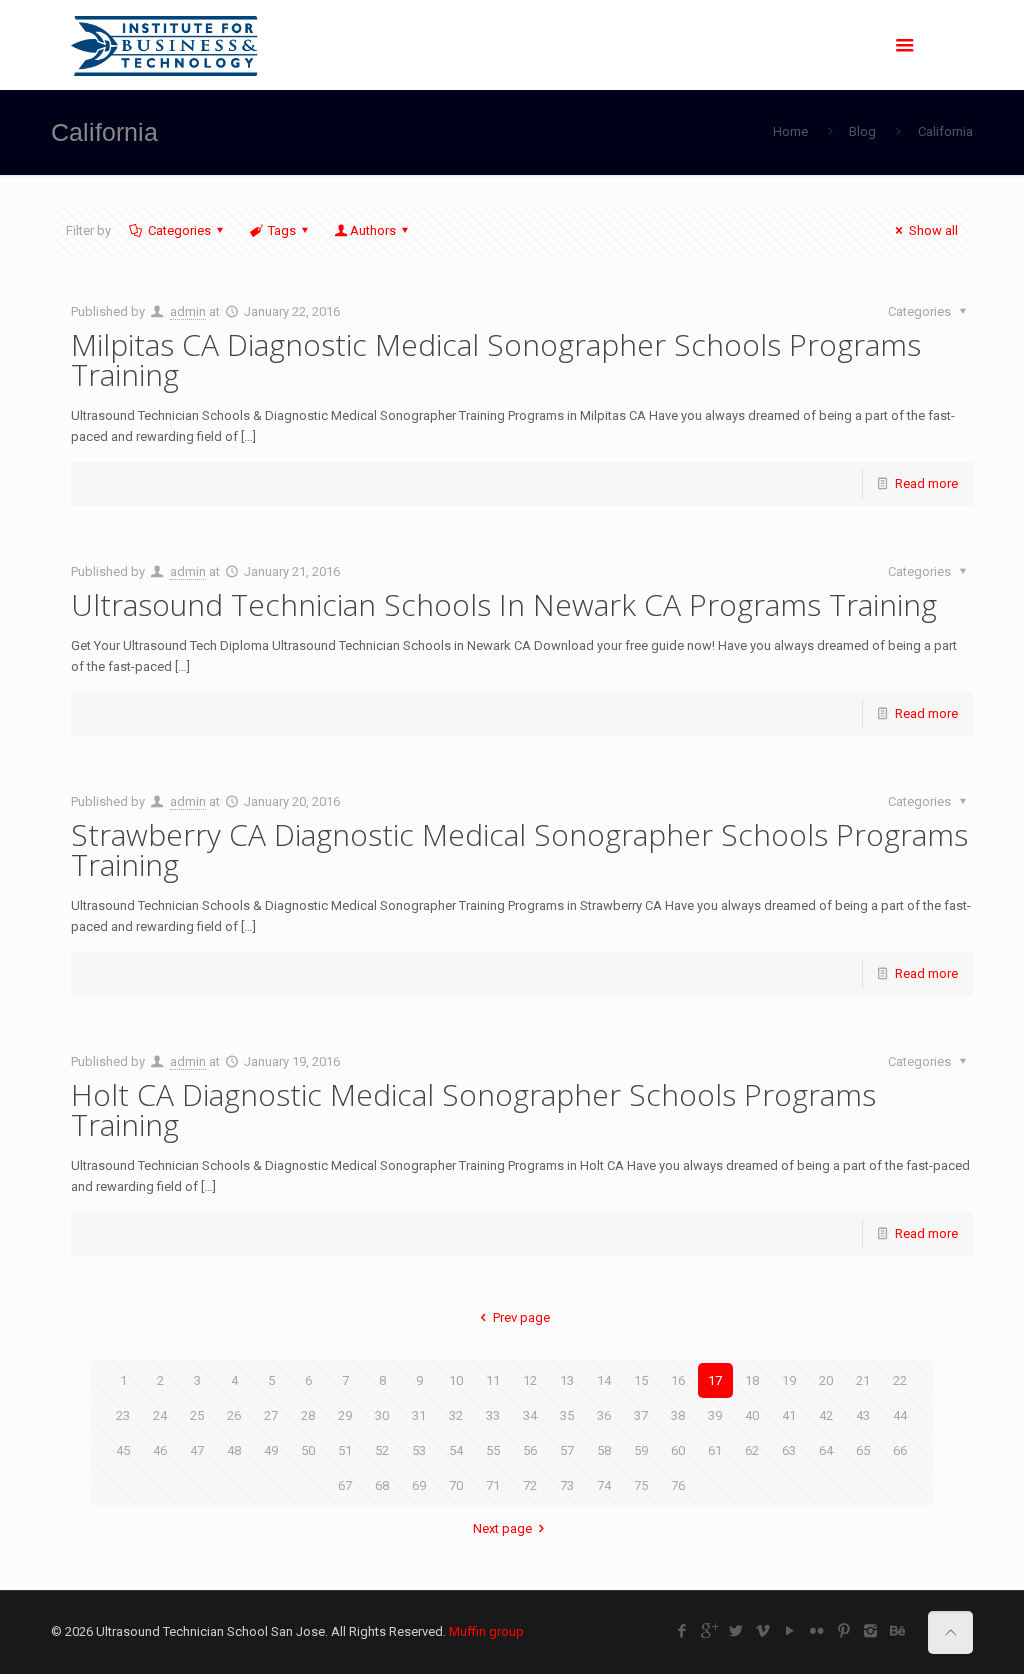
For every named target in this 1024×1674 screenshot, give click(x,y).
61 (715, 1450)
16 (678, 1380)
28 (308, 1415)
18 (752, 1380)
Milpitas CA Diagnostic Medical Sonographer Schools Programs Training (496, 359)
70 (456, 1485)
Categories (179, 230)
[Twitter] (735, 1631)
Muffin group (486, 1631)
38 (678, 1415)
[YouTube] (789, 1631)
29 (345, 1415)
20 (826, 1380)
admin (188, 311)
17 (715, 1380)
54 (456, 1450)
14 (604, 1380)
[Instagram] (870, 1631)
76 (678, 1485)
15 (641, 1380)
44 (900, 1415)
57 (567, 1450)
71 (493, 1485)
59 (641, 1450)
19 (789, 1380)
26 (234, 1415)
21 (863, 1380)
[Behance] (897, 1631)
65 (863, 1450)
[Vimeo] (762, 1631)
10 (456, 1380)
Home (790, 131)
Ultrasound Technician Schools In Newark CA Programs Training (504, 604)
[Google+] (708, 1631)
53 (419, 1450)
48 (234, 1450)
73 (567, 1485)
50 (308, 1450)
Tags (282, 230)
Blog (862, 131)
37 (641, 1415)
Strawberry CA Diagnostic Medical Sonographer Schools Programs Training (519, 849)
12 (530, 1380)
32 (456, 1415)
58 (604, 1450)
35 (567, 1415)
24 (160, 1415)
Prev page (521, 1317)
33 (493, 1415)
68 (382, 1485)
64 (826, 1450)
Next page (502, 1528)
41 (789, 1415)
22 (900, 1380)
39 (715, 1415)
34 (530, 1415)
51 (345, 1450)
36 (604, 1415)
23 (123, 1415)
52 (382, 1450)
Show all (933, 230)
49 (271, 1450)
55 (493, 1450)
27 (271, 1415)
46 (160, 1450)
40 (752, 1415)
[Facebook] (681, 1631)
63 (789, 1450)
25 (197, 1415)
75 (641, 1485)
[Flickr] (816, 1631)
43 (863, 1415)
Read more (926, 483)
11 (493, 1380)
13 (567, 1380)
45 (123, 1450)
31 (419, 1415)
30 (382, 1415)
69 (419, 1485)
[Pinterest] (843, 1631)
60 (678, 1450)
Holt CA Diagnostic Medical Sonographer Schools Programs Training (473, 1109)
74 (604, 1485)
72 (530, 1485)
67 (345, 1485)
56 (530, 1450)
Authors (373, 230)
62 (752, 1450)
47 (197, 1450)
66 (900, 1450)
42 (826, 1415)
